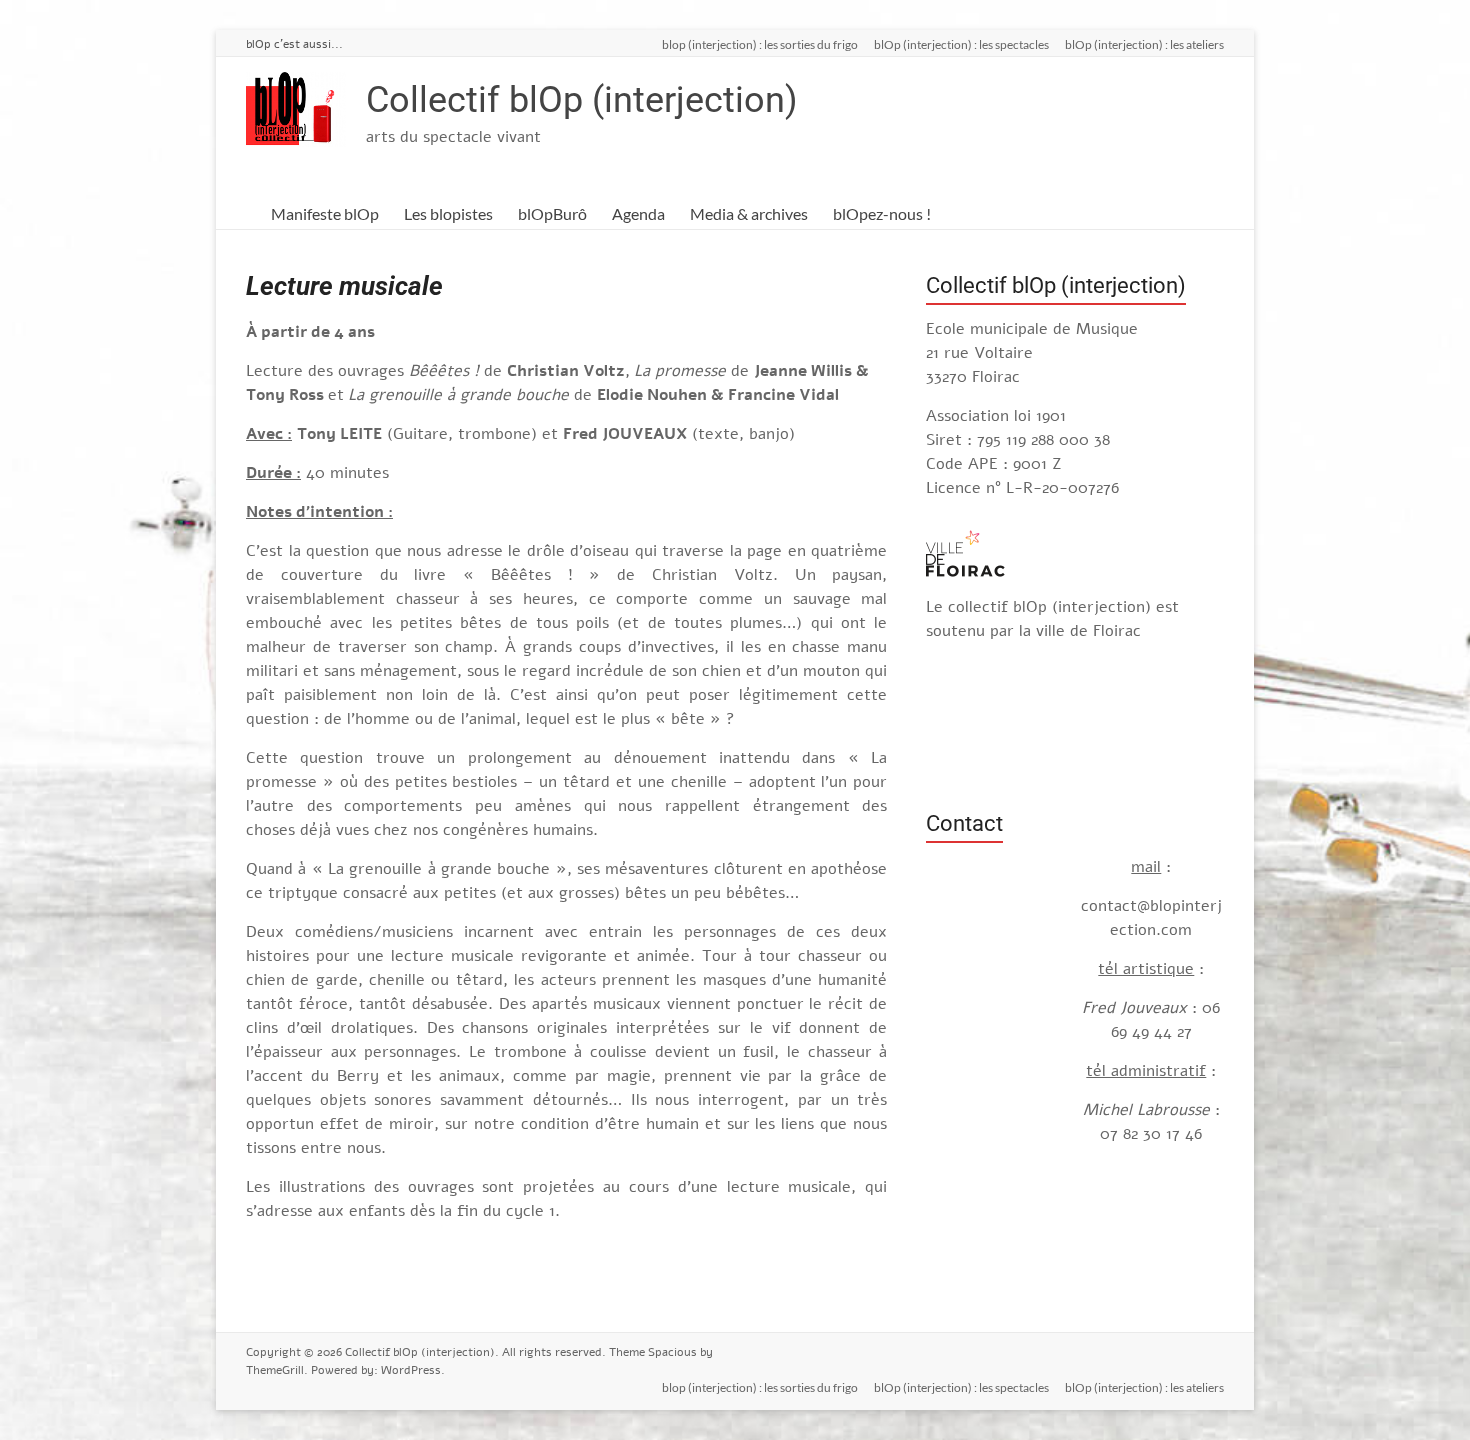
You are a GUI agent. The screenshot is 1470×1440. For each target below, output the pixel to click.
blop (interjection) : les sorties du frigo (760, 44)
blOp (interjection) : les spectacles (961, 44)
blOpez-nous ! (882, 213)
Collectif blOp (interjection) (582, 100)
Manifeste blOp (325, 213)
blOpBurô (552, 213)
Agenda (638, 213)
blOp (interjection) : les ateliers (1144, 44)
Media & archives (749, 213)
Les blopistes (448, 213)
